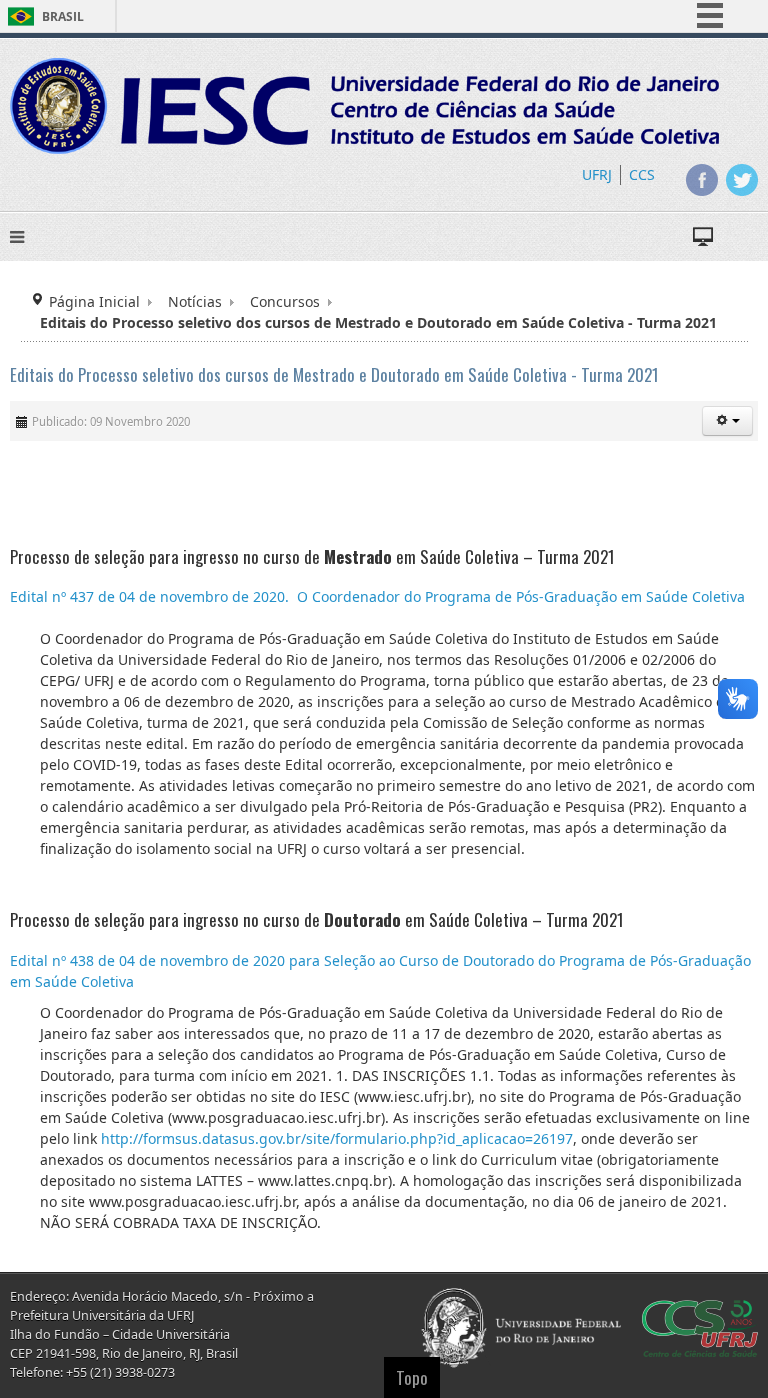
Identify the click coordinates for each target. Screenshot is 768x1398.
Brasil (63, 16)
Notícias (195, 301)
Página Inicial (94, 301)
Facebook (702, 180)
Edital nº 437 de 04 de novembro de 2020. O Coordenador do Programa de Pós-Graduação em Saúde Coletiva (377, 596)
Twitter (742, 180)
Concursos (285, 301)
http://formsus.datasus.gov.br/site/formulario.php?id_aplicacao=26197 (337, 1138)
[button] (727, 421)
